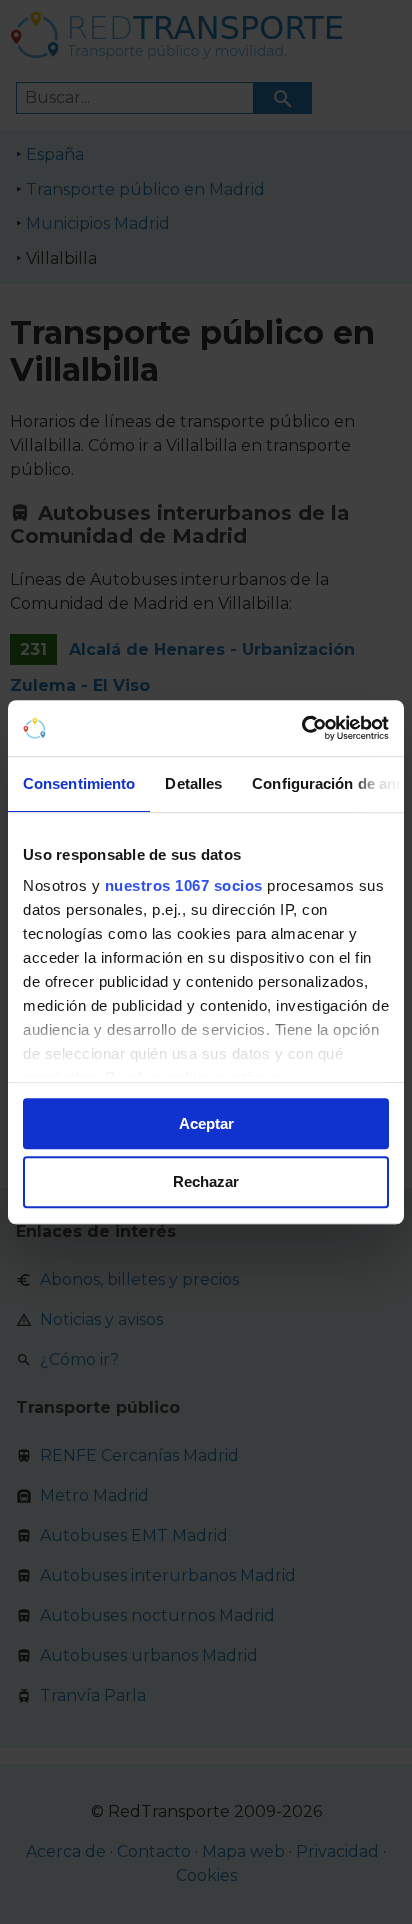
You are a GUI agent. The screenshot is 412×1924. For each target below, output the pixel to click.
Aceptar (206, 1123)
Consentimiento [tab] (79, 783)
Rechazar (206, 1182)
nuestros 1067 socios (184, 885)
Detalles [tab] (193, 783)
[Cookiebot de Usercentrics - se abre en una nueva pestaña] (301, 728)
